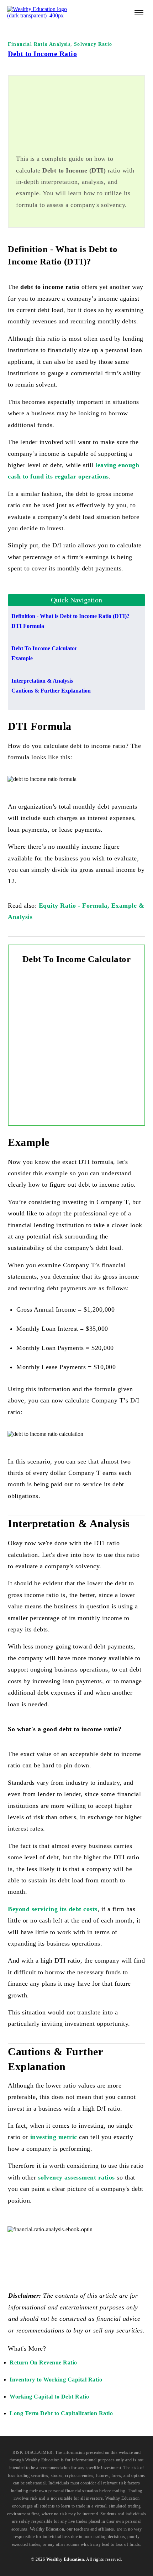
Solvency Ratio (93, 44)
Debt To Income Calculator (44, 648)
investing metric (54, 2137)
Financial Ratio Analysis (39, 44)
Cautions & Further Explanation (51, 691)
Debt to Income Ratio (42, 54)
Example (22, 658)
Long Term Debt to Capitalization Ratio (61, 2413)
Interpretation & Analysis (42, 681)
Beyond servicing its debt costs (53, 1909)
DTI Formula (28, 626)
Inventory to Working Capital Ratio (56, 2380)
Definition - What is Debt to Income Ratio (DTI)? (70, 616)
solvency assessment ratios (76, 2177)
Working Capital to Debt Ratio (49, 2397)
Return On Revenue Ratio (43, 2362)
